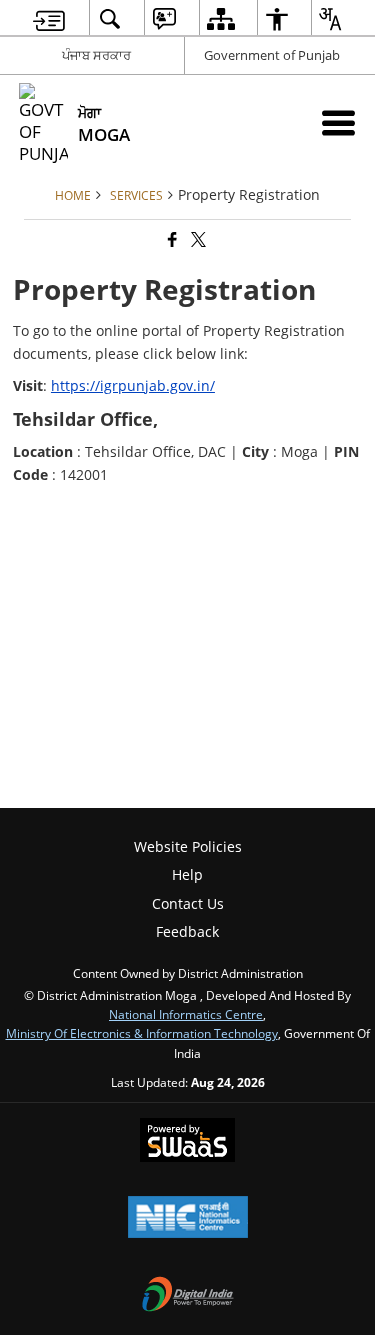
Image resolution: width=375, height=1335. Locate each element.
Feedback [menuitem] (187, 931)
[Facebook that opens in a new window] (171, 239)
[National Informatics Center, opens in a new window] (188, 1219)
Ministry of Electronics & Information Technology (142, 1033)
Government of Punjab (272, 55)
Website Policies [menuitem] (188, 846)
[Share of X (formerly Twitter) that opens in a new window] (197, 239)
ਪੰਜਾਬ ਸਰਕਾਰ (96, 55)
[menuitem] (49, 18)
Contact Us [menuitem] (188, 903)
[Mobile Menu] (338, 122)
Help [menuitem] (187, 874)
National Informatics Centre (186, 1014)
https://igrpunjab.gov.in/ (133, 385)
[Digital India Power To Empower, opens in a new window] (188, 1296)
